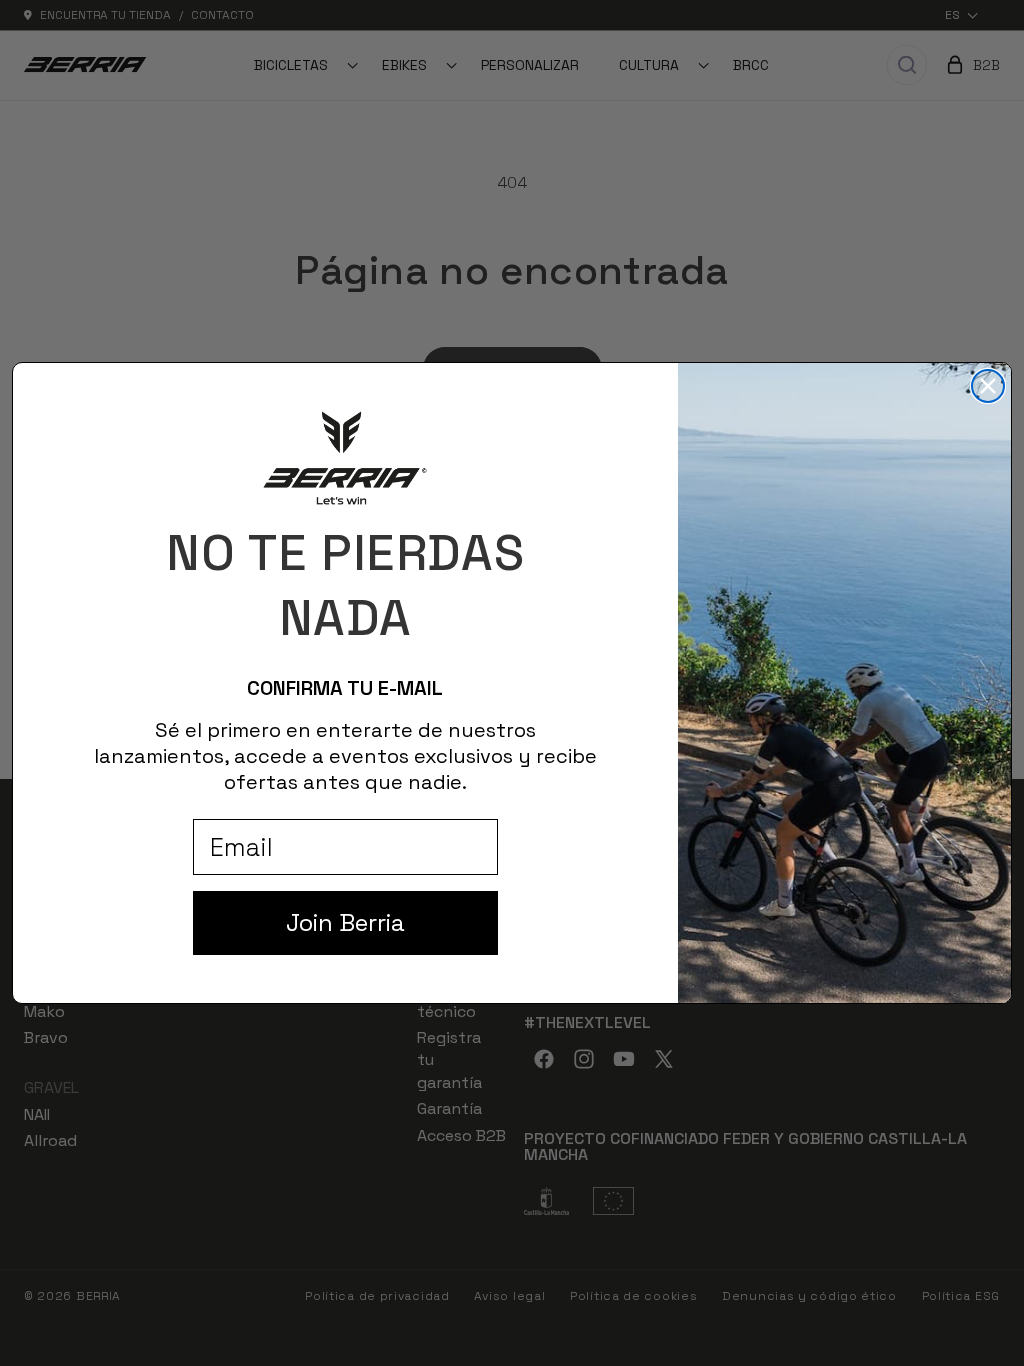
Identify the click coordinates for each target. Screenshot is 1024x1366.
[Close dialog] (988, 386)
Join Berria (345, 922)
